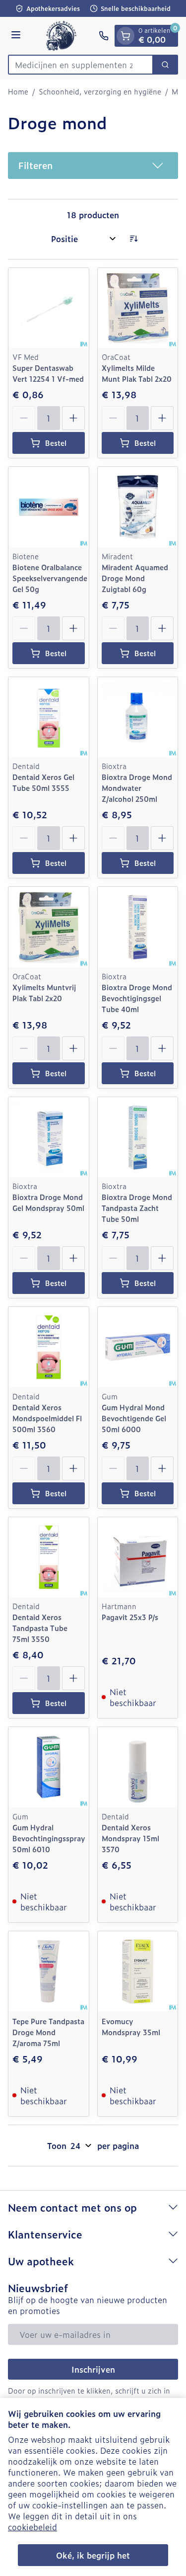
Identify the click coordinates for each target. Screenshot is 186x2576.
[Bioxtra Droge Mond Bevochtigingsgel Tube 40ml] (138, 927)
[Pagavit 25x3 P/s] (138, 1557)
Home (18, 91)
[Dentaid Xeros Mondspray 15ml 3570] (138, 1767)
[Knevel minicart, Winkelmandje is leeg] (125, 36)
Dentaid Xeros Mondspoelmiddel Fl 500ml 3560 (47, 1418)
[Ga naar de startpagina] (61, 36)
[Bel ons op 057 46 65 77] (104, 36)
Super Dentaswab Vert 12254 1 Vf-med (48, 373)
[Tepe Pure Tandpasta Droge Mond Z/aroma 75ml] (49, 1972)
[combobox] (81, 65)
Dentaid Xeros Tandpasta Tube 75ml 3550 (40, 1628)
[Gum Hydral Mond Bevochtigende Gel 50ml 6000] (138, 1347)
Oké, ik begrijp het (93, 2555)
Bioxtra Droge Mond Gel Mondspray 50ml (48, 1202)
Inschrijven (93, 2369)
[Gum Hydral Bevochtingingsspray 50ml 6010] (49, 1767)
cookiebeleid (32, 2527)
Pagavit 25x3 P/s (130, 1617)
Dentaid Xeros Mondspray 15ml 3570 (130, 1838)
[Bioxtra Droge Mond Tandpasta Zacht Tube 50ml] (138, 1137)
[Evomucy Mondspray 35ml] (138, 1972)
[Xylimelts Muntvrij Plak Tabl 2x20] (49, 927)
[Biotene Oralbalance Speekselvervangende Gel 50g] (49, 507)
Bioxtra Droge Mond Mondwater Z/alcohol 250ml (137, 788)
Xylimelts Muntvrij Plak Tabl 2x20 (44, 992)
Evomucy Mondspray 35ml (131, 2026)
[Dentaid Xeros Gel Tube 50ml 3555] (49, 717)
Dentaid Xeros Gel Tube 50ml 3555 (43, 782)
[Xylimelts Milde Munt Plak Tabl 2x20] (138, 308)
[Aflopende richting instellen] (133, 239)
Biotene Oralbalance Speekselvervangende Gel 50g (50, 578)
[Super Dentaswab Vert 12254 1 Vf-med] (49, 308)
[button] (93, 166)
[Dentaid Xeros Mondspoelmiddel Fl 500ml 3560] (49, 1347)
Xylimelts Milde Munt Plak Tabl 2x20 (137, 373)
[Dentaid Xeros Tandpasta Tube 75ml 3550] (49, 1557)
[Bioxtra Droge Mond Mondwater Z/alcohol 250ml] (138, 717)
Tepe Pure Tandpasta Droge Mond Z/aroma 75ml (48, 2032)
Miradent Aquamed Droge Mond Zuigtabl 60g (135, 578)
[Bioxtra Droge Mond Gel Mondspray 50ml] (49, 1137)
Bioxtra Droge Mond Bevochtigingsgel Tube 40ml (137, 998)
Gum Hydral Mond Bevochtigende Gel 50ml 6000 (134, 1418)
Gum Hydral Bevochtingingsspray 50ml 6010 (49, 1838)
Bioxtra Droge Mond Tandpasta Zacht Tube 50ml (137, 1208)
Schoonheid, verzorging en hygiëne (100, 91)
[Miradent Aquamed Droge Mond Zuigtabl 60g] (138, 507)
